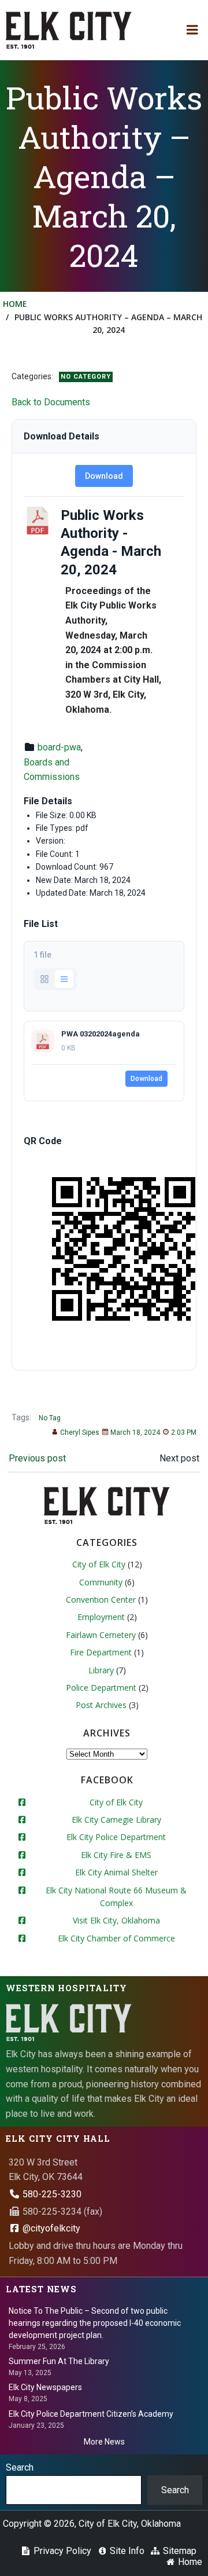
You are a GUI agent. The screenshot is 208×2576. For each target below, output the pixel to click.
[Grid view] (44, 979)
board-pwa (59, 747)
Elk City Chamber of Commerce (116, 1938)
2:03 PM (184, 1432)
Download (104, 476)
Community (101, 1582)
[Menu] (192, 30)
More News (104, 2442)
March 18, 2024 (135, 1432)
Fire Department (101, 1652)
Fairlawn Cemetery (101, 1635)
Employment (101, 1617)
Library (101, 1670)
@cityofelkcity (50, 2228)
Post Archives (101, 1705)
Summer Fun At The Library (59, 2361)
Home (15, 304)
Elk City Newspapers (45, 2387)
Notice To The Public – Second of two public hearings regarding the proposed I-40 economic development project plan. (95, 2323)
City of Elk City (99, 1564)
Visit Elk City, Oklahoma (116, 1920)
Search (20, 2467)
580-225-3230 (51, 2194)
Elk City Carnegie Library (116, 1820)
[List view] (64, 979)
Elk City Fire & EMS (116, 1855)
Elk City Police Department (116, 1837)
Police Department (101, 1688)
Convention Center (101, 1600)
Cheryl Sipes (80, 1432)
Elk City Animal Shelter (116, 1872)
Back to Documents (51, 402)
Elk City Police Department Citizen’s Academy (91, 2414)
